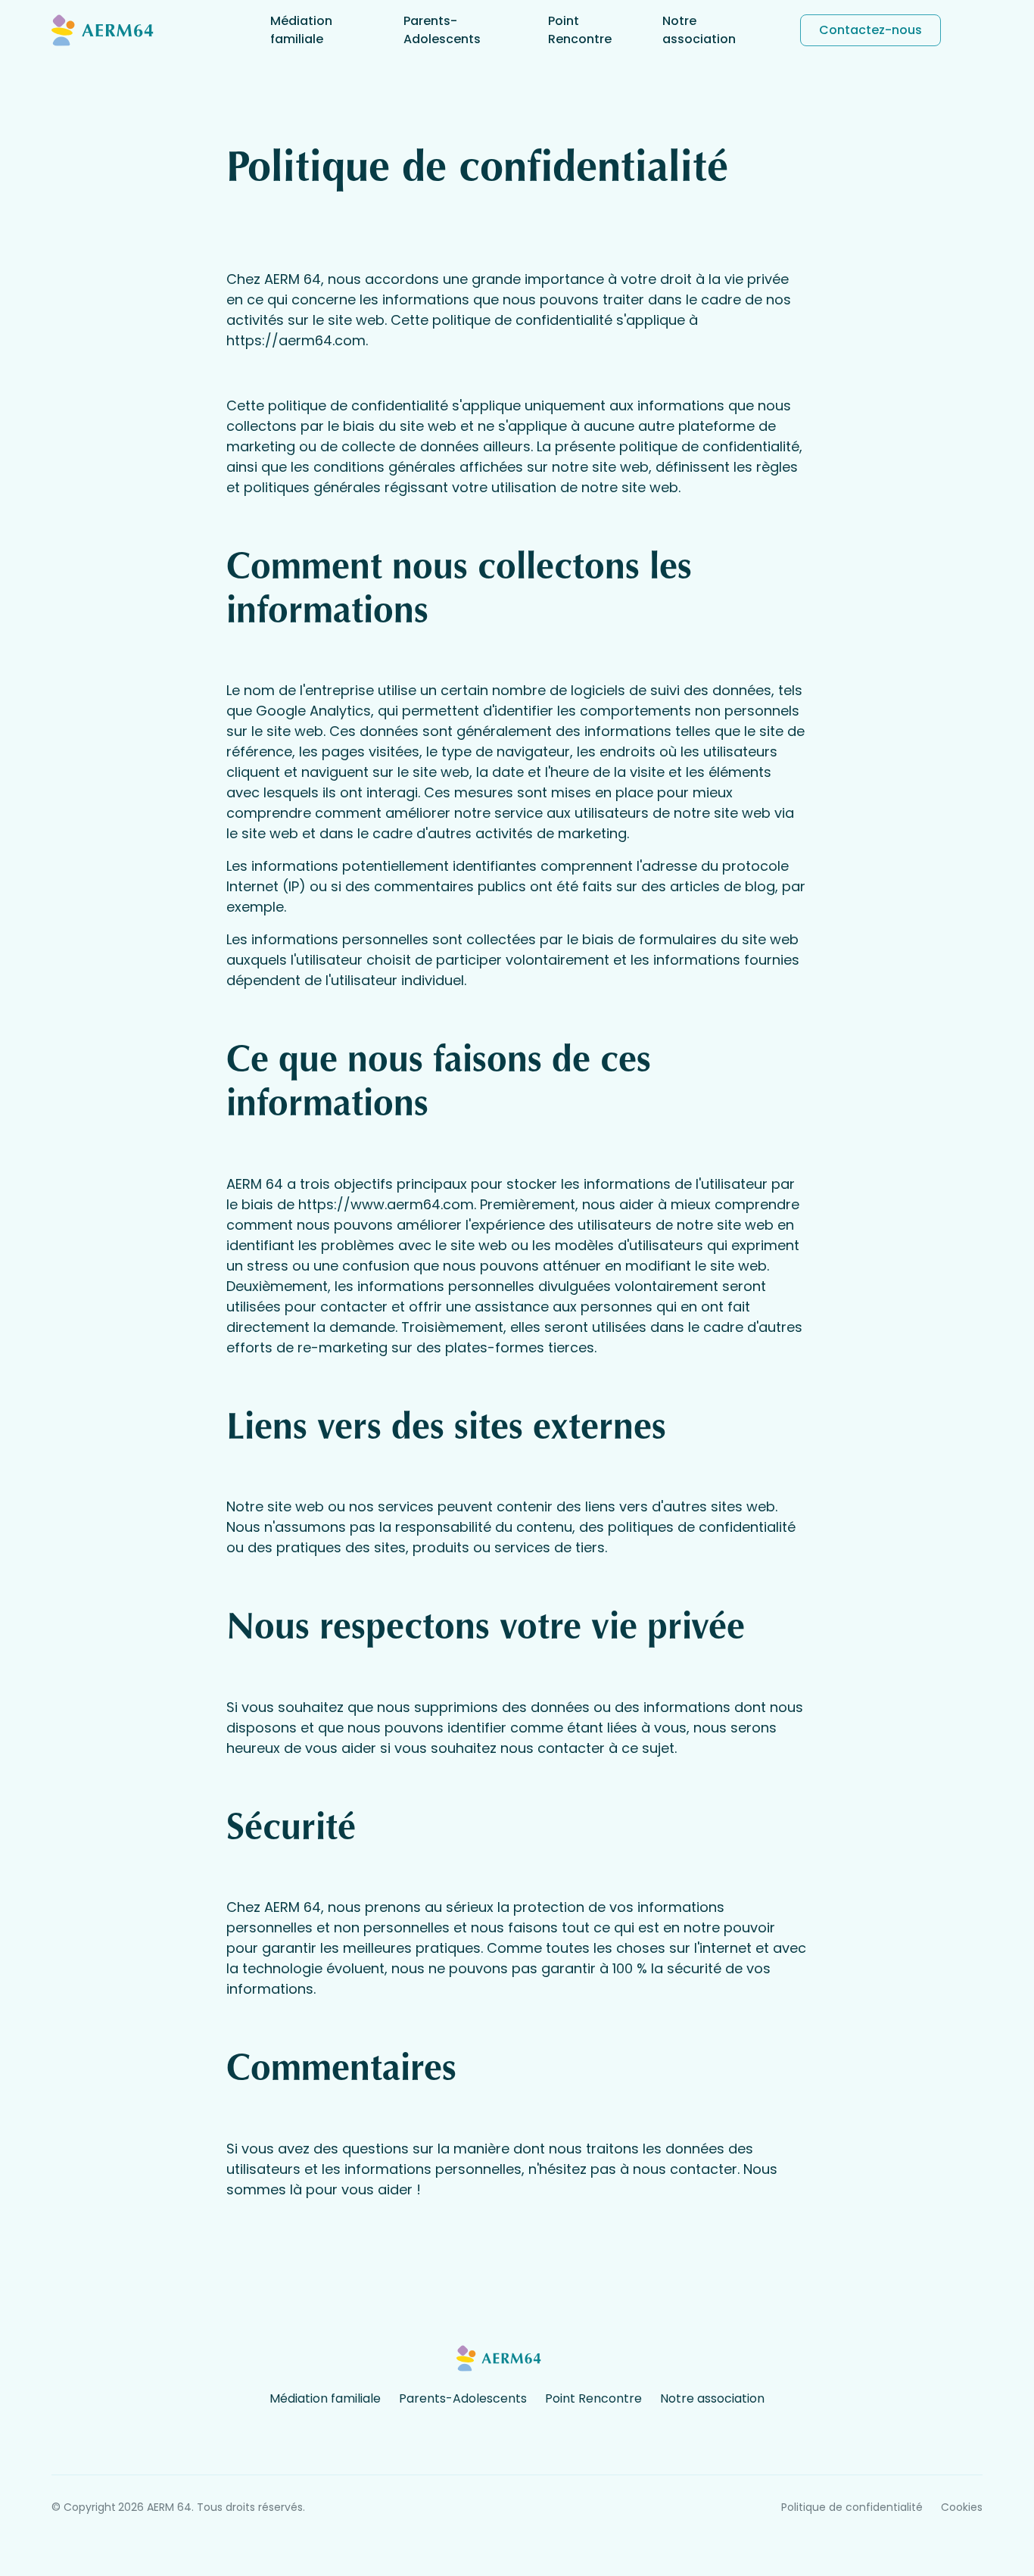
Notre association (699, 30)
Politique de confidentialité (852, 2507)
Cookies (962, 2507)
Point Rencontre (580, 30)
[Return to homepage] (124, 30)
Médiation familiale (301, 30)
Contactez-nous (870, 30)
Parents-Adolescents (442, 30)
